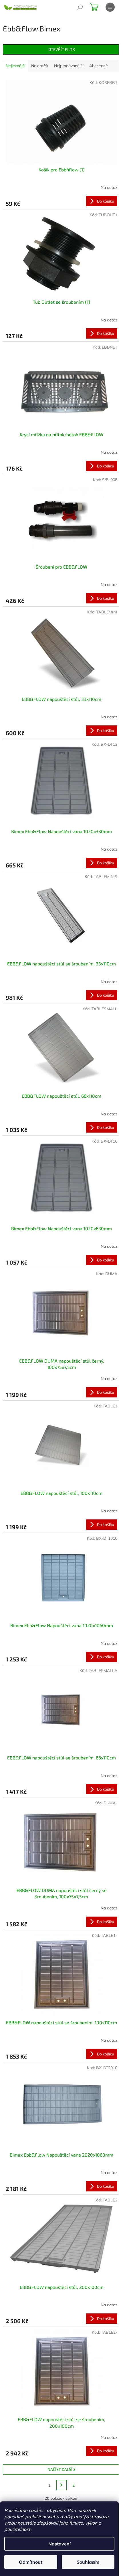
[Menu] (110, 7)
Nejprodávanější (69, 66)
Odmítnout (31, 2562)
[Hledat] (80, 7)
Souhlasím (88, 2562)
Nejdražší (40, 66)
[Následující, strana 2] (61, 2485)
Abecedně (99, 66)
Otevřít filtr (62, 49)
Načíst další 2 (61, 2469)
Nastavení (59, 2544)
